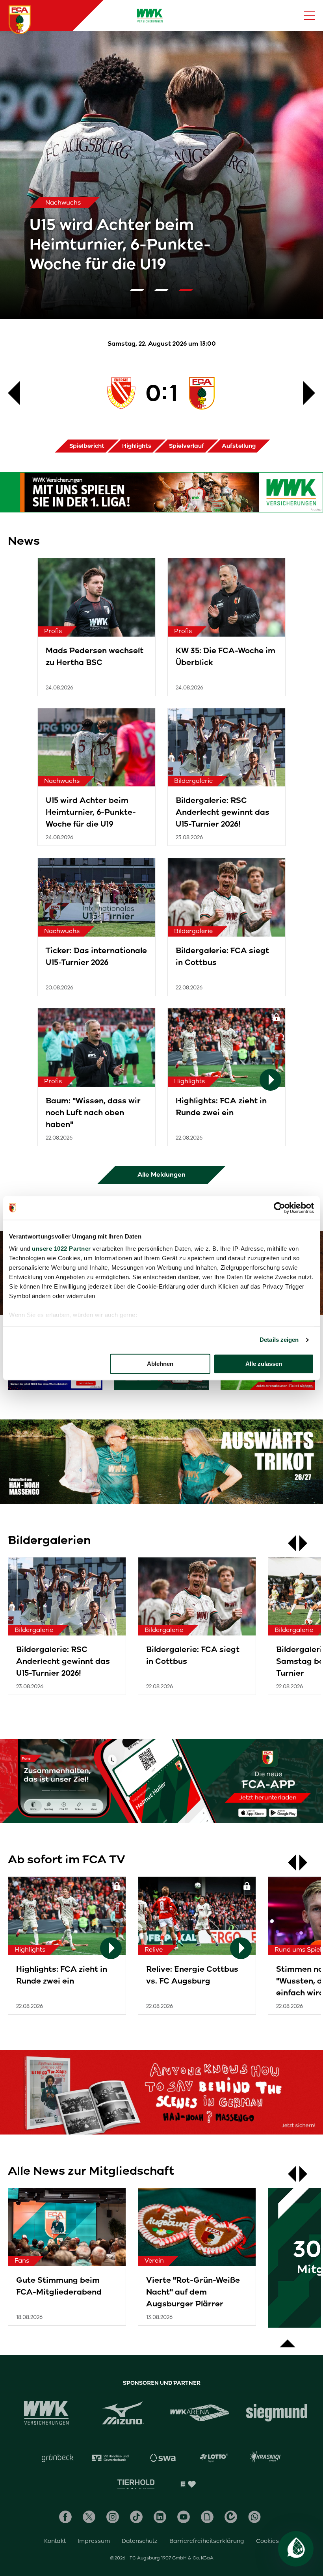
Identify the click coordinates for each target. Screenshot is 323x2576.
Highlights (137, 446)
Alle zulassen (264, 1364)
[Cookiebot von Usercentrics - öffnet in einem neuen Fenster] (279, 1208)
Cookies (267, 2541)
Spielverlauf (187, 446)
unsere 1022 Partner (61, 1249)
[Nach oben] (288, 2339)
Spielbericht (87, 446)
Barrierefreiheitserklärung (207, 2541)
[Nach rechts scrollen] (307, 1543)
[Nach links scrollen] (288, 1543)
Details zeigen (279, 1340)
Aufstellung (239, 446)
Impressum (94, 2541)
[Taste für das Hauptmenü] (310, 16)
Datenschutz (140, 2541)
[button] (137, 290)
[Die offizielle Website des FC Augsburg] (20, 20)
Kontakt (55, 2541)
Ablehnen (160, 1364)
